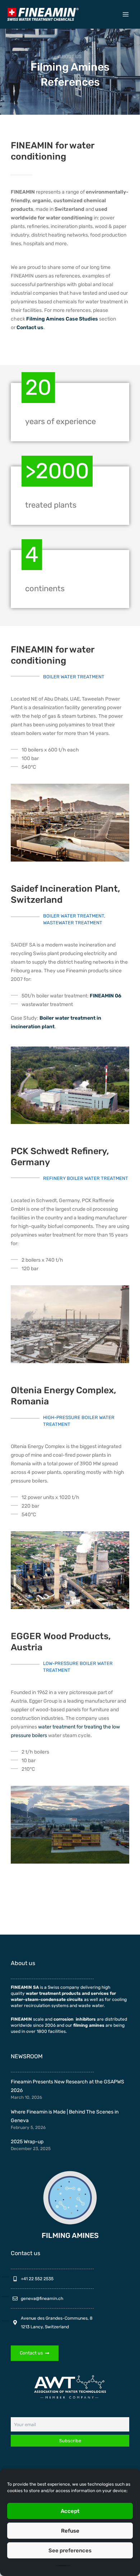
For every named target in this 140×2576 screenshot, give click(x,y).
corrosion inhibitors (75, 2019)
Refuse (70, 2531)
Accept (70, 2511)
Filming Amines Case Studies (62, 319)
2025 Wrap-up (27, 2142)
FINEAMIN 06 (106, 996)
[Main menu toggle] (126, 14)
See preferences (70, 2551)
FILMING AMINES (70, 2235)
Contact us (30, 328)
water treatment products (53, 1993)
